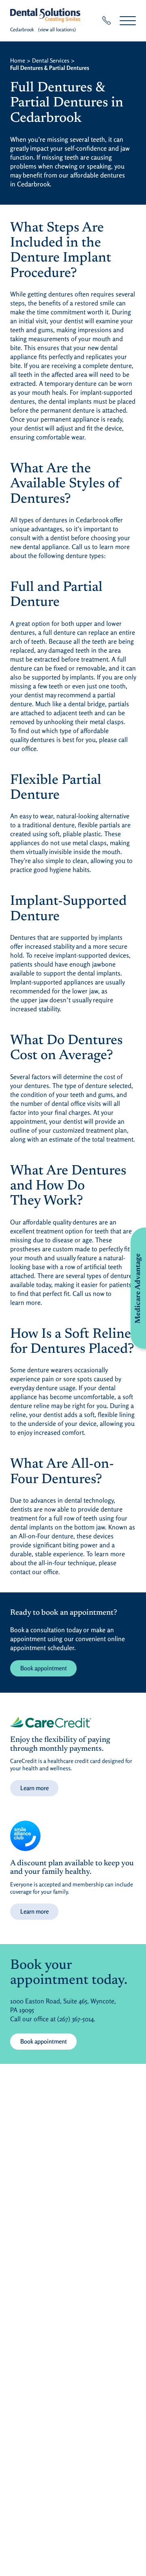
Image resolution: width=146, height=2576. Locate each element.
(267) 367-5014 (75, 2019)
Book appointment (44, 1668)
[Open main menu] (128, 21)
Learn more (34, 1788)
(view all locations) (57, 29)
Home (18, 60)
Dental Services (51, 60)
